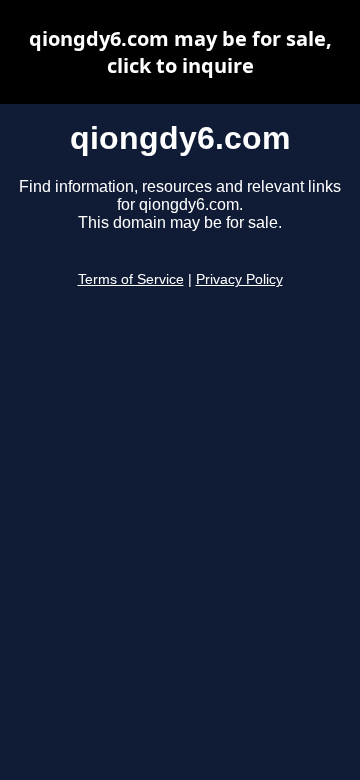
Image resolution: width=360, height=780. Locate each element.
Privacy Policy (239, 279)
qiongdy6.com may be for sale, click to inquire (180, 52)
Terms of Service (131, 279)
